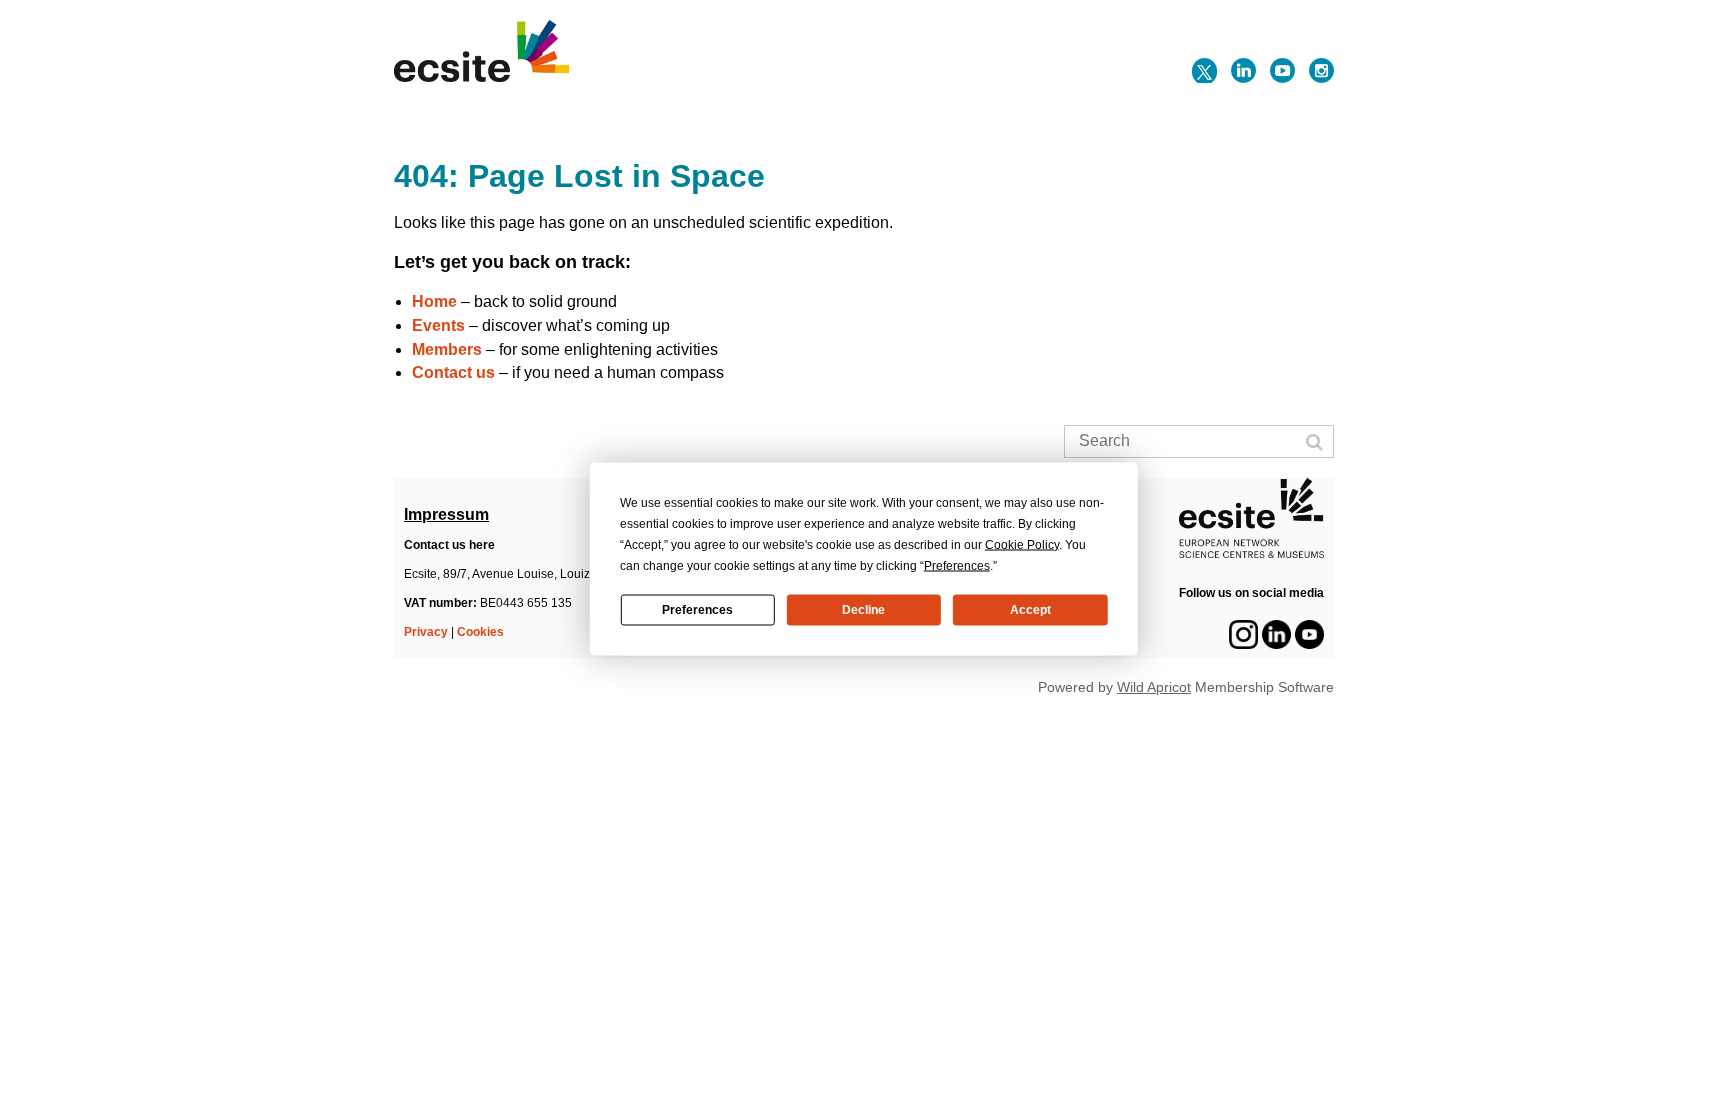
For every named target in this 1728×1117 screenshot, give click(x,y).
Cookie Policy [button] (1022, 544)
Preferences (697, 610)
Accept (1030, 610)
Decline (863, 610)
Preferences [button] (957, 565)
